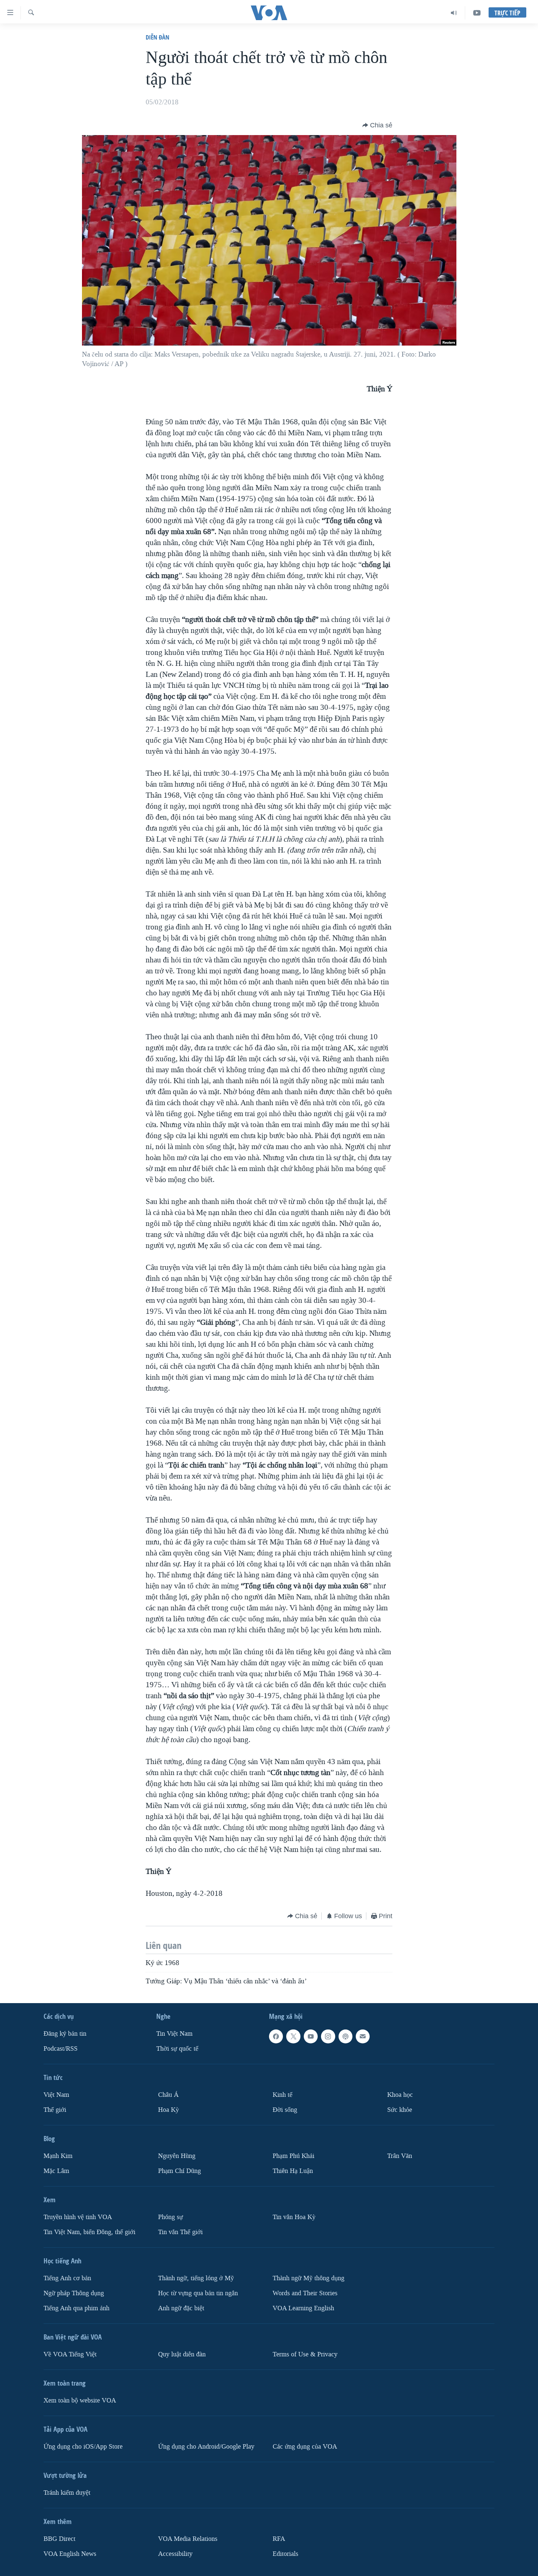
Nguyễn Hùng (177, 2156)
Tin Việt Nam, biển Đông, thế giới (89, 2232)
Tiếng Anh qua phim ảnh (76, 2308)
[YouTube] (477, 13)
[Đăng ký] (363, 2036)
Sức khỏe (400, 2110)
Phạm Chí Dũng (180, 2171)
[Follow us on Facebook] (276, 2036)
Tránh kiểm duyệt (67, 2493)
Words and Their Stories (305, 2293)
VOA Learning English (303, 2308)
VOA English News (70, 2553)
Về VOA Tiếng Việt (70, 2354)
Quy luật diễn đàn (182, 2354)
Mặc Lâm (56, 2171)
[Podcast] (345, 2036)
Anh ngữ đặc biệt (181, 2308)
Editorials (285, 2553)
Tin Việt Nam (174, 2034)
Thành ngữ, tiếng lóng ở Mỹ (196, 2278)
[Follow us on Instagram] (328, 2036)
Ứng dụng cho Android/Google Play (206, 2447)
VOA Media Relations (188, 2539)
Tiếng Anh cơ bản (67, 2278)
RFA (279, 2539)
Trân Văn (400, 2156)
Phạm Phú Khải (294, 2156)
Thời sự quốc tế (177, 2049)
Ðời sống (285, 2110)
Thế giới (55, 2110)
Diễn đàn (158, 37)
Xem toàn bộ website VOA (80, 2400)
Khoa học (400, 2095)
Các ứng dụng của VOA (305, 2447)
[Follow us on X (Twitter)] (293, 2036)
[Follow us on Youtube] (311, 2036)
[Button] (377, 125)
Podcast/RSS (61, 2049)
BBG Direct (59, 2539)
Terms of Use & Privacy (305, 2354)
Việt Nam (56, 2095)
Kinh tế (283, 2095)
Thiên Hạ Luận (293, 2171)
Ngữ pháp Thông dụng (74, 2293)
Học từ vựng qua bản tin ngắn (198, 2293)
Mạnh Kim (58, 2156)
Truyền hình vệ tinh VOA (78, 2217)
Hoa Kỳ (169, 2110)
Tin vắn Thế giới (180, 2232)
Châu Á (168, 2095)
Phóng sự (171, 2217)
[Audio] (454, 13)
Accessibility (175, 2553)
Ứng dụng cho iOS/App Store (83, 2447)
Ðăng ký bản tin (65, 2034)
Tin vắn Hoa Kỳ (294, 2217)
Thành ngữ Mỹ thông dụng (309, 2278)
